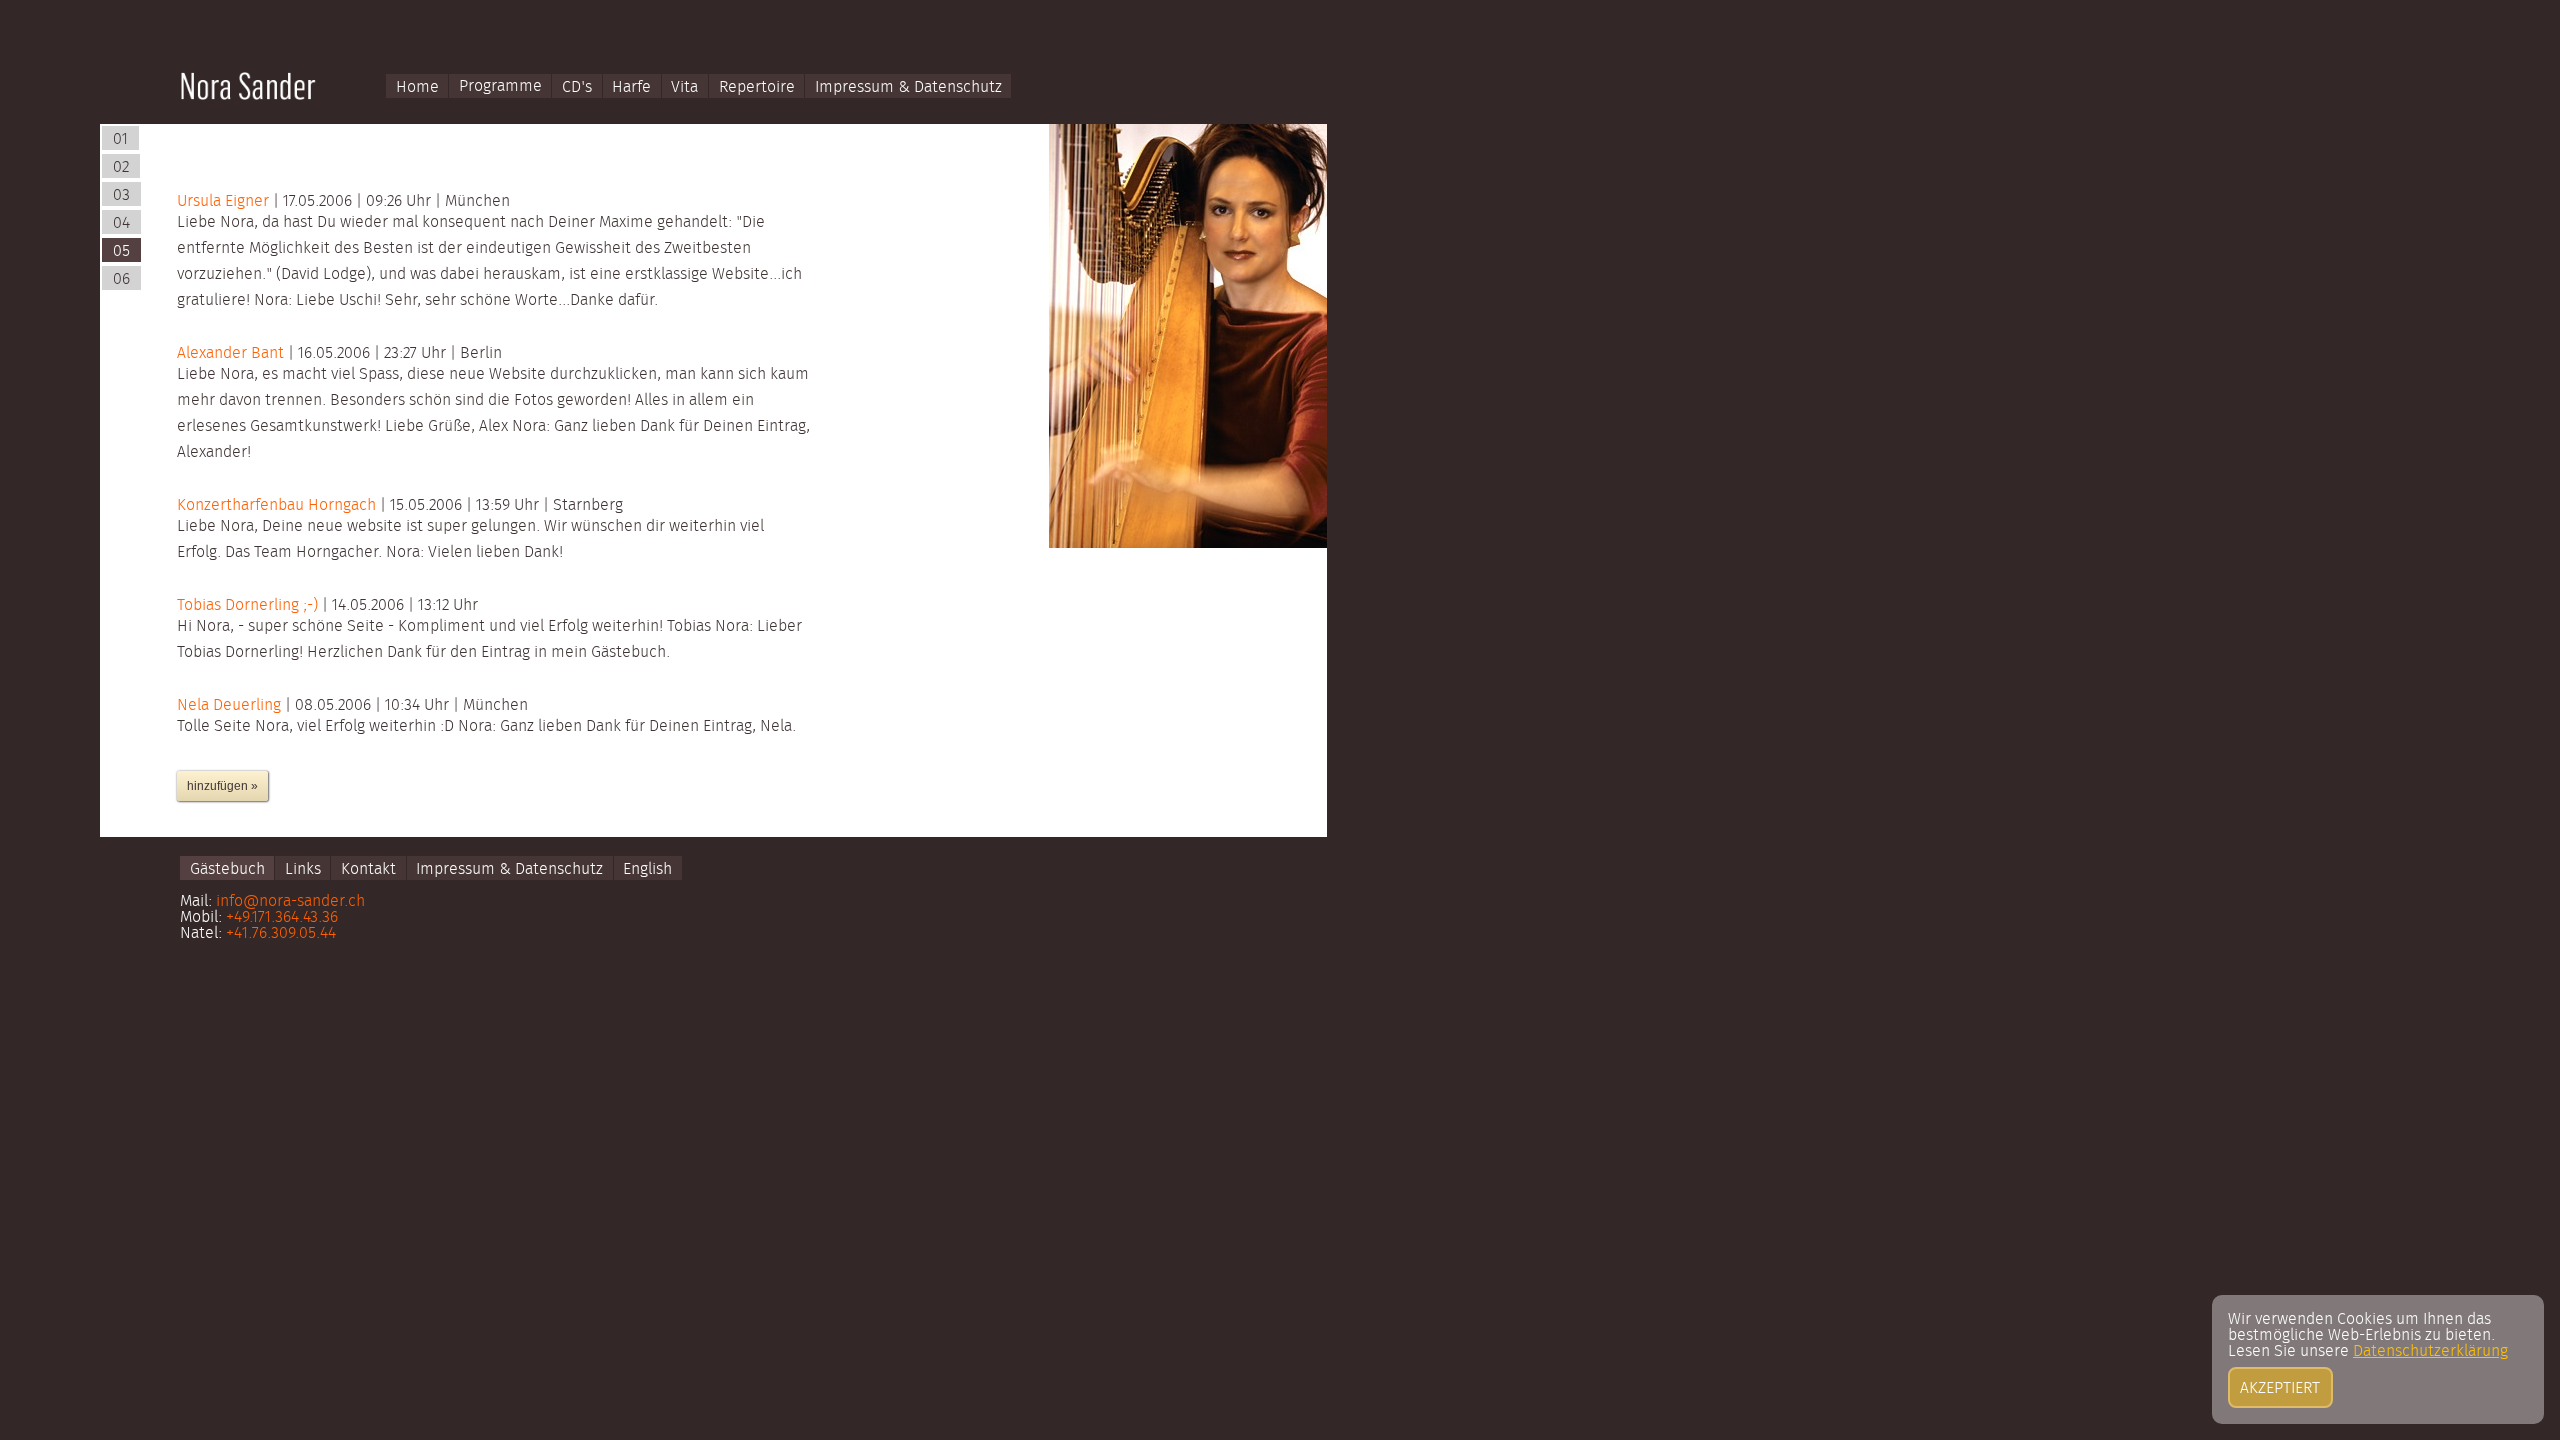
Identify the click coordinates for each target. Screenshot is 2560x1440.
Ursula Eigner (225, 201)
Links (303, 869)
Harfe (631, 86)
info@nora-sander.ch (290, 901)
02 (121, 167)
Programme (500, 86)
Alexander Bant (232, 353)
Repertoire (757, 86)
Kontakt (368, 869)
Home (417, 86)
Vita (684, 86)
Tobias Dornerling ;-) (249, 605)
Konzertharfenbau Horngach (278, 505)
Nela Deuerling (231, 705)
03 (121, 195)
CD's (577, 86)
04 (121, 223)
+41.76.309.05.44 (281, 933)
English (647, 869)
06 (121, 279)
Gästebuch (227, 869)
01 (120, 139)
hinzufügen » (222, 786)
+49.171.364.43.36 (282, 917)
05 (121, 251)
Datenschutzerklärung (2430, 1351)
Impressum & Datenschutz (908, 86)
